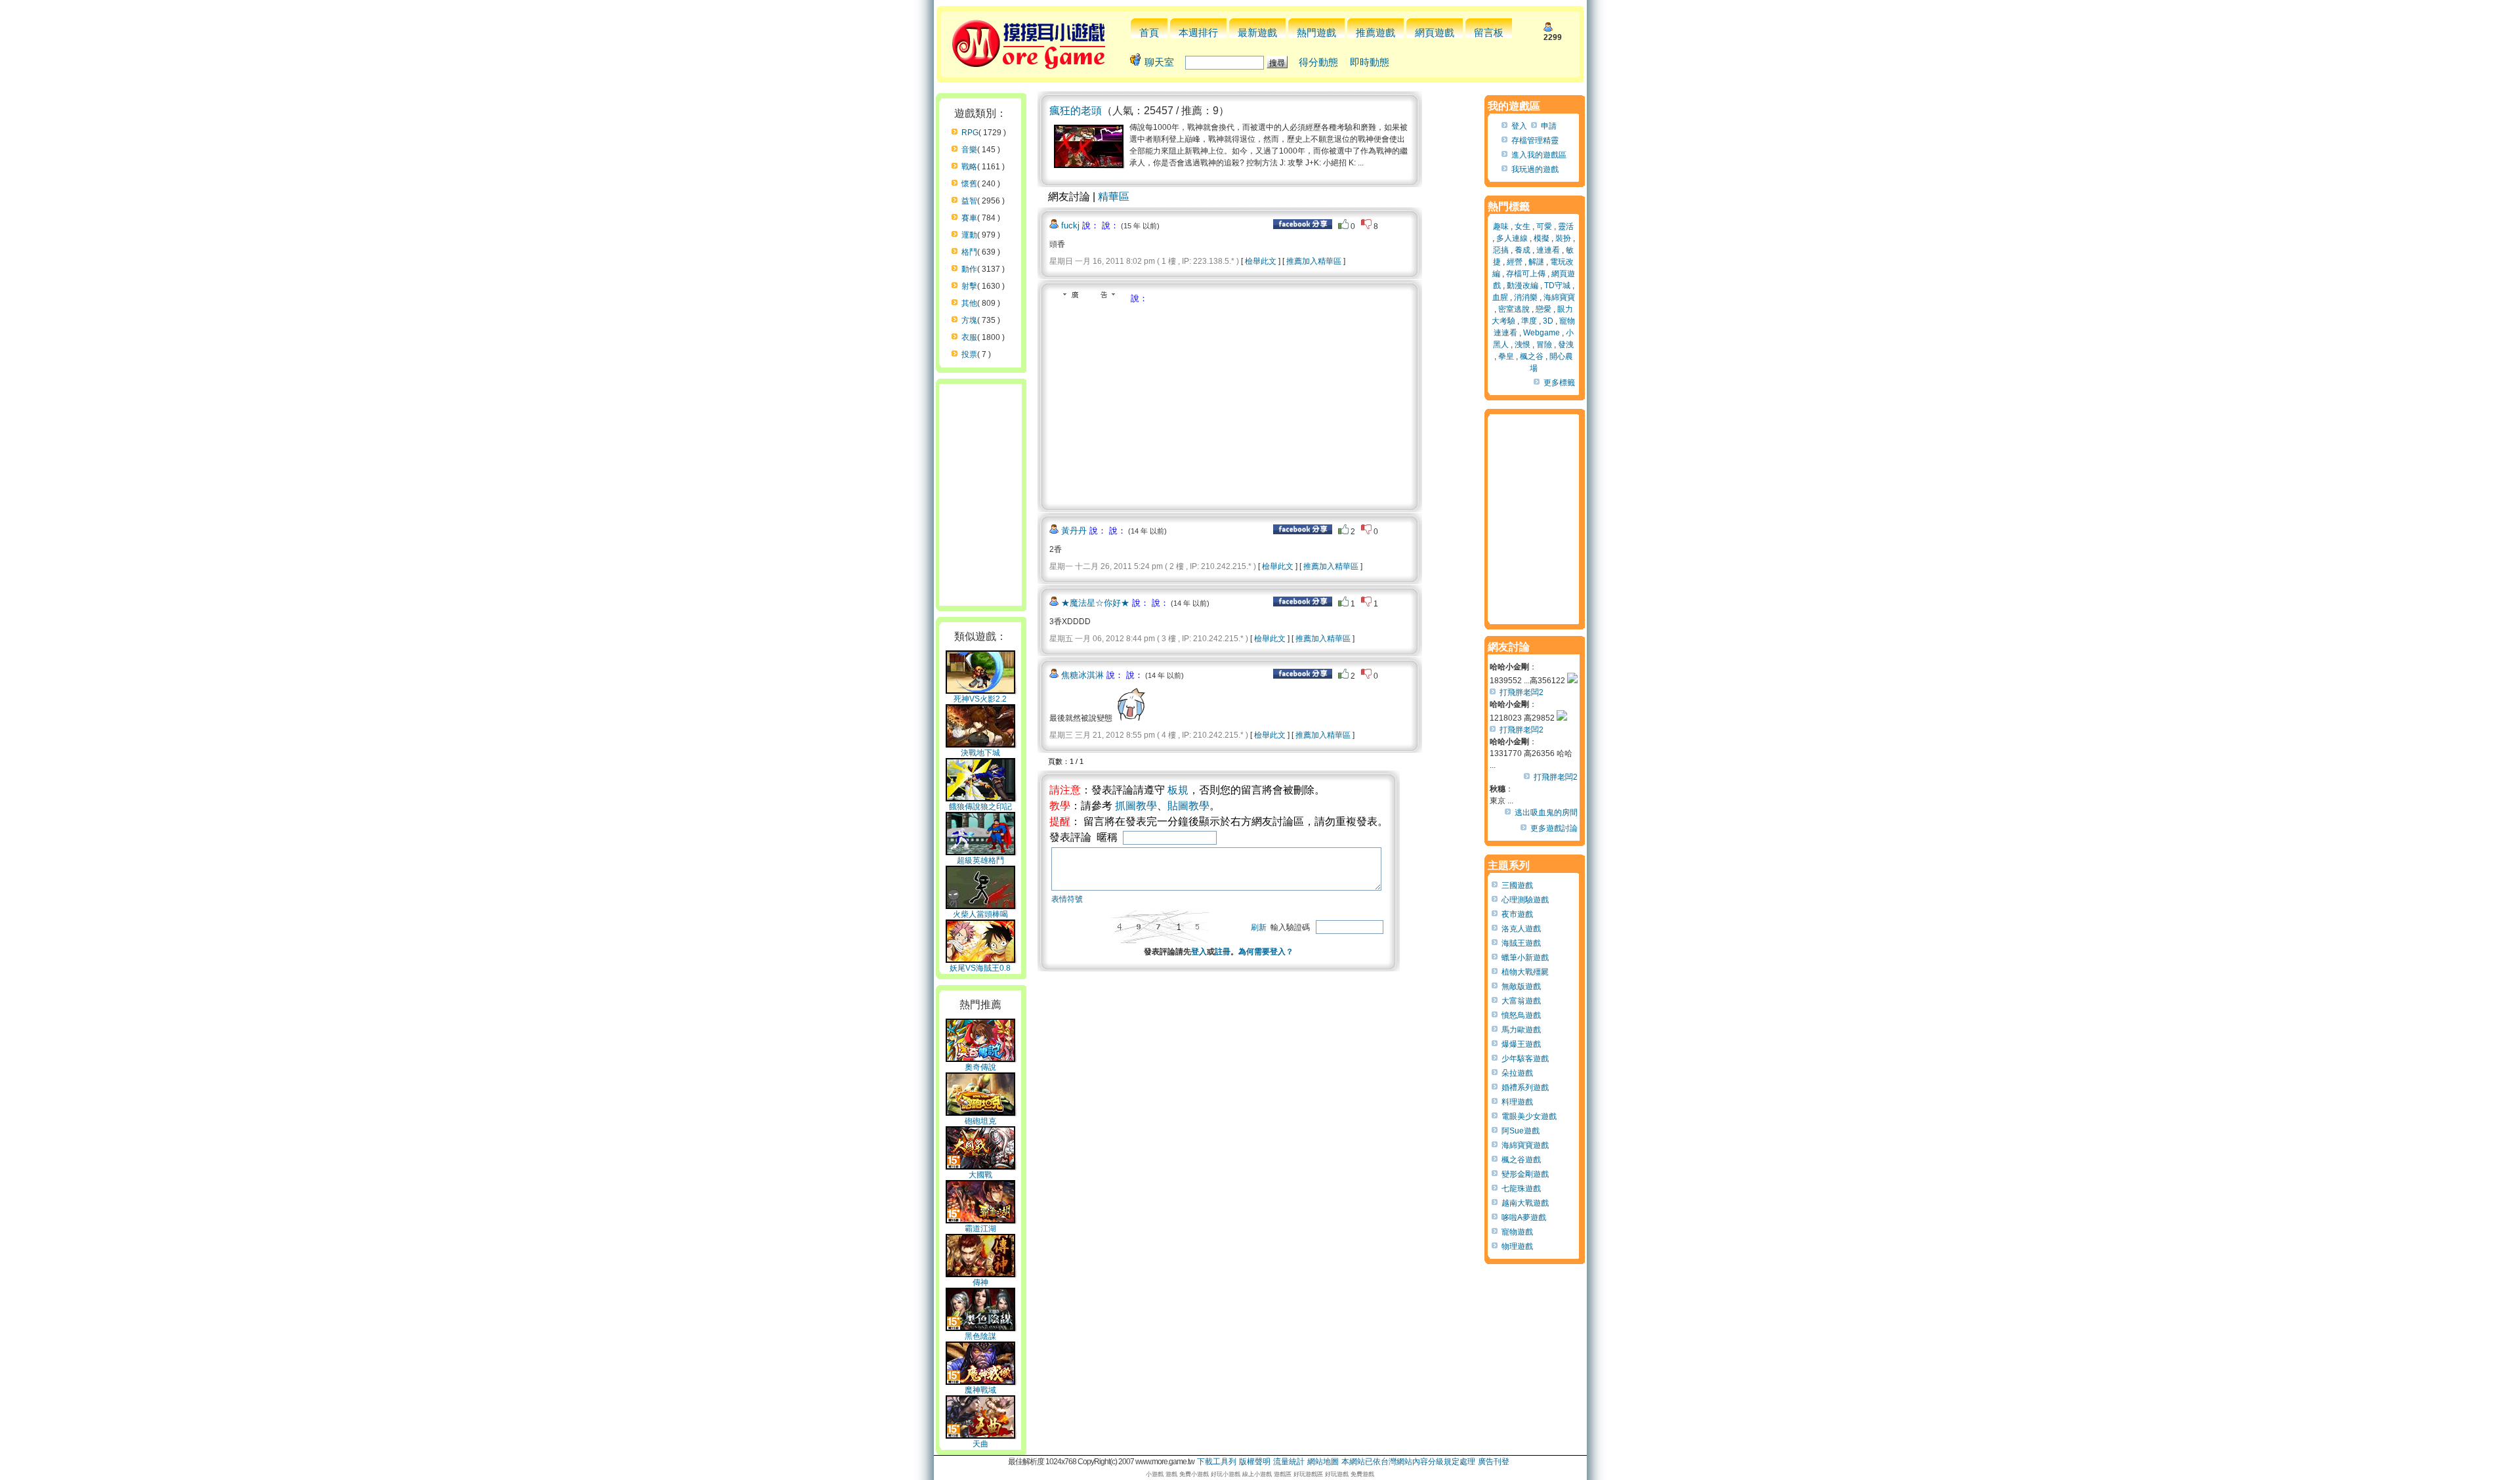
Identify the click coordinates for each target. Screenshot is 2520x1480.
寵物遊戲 (1517, 1232)
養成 (1522, 250)
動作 (969, 269)
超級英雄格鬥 (980, 860)
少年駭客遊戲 (1525, 1059)
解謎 (1536, 262)
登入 (1199, 952)
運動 (969, 235)
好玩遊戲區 (1308, 1474)
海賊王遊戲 (1521, 943)
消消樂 (1526, 297)
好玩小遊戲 (1226, 1474)
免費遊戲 (1362, 1474)
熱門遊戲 (1316, 32)
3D (1548, 321)
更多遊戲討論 (1554, 828)
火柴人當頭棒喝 (980, 914)
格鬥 (969, 252)
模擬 (1542, 238)
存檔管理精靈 (1535, 140)
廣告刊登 (1494, 1462)
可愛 (1544, 226)
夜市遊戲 (1517, 914)
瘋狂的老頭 (1076, 111)
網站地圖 (1323, 1462)
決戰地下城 (980, 753)
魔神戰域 (980, 1390)
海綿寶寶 (1559, 297)
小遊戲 (1155, 1474)
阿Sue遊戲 (1521, 1131)
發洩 (1566, 345)
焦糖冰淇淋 (1082, 675)
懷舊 (969, 184)
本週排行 (1198, 32)
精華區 (1114, 197)
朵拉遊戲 (1517, 1073)
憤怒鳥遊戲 (1521, 1015)
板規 (1178, 790)
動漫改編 (1522, 285)
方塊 (969, 320)
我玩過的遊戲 (1535, 169)
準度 (1529, 321)
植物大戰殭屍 (1525, 972)
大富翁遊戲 (1521, 1001)
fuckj (1070, 225)
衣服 (969, 337)
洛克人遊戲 (1521, 929)
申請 (1549, 126)
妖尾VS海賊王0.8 (980, 968)
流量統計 (1289, 1462)
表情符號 (1067, 899)
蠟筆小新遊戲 (1525, 958)
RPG (970, 133)
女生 (1522, 226)
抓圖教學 (1136, 806)
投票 (969, 354)
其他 (969, 303)
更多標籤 (1559, 383)
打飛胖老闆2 (1522, 692)
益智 (969, 201)
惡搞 (1501, 250)
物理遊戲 (1517, 1246)
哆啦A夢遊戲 (1524, 1217)
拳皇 (1506, 356)
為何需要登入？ (1266, 952)
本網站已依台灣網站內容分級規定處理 (1408, 1462)
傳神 (980, 1282)
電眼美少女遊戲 (1529, 1116)
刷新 (1259, 927)
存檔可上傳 (1526, 274)
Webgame (1542, 333)
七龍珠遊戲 (1521, 1189)
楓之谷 (1532, 356)
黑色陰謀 (980, 1336)
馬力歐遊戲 (1521, 1030)
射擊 (969, 286)
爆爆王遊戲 (1521, 1044)
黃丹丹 (1074, 531)
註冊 (1223, 952)
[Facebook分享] (1303, 226)
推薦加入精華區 (1314, 261)
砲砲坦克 (980, 1121)
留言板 (1489, 32)
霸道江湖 (980, 1229)
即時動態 (1370, 62)
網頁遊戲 (1435, 32)
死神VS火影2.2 (980, 699)
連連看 (1548, 250)
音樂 (969, 150)
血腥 (1500, 297)
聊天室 (1159, 62)
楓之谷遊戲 (1521, 1160)
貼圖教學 (1188, 806)
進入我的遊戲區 (1539, 155)
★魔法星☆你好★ (1095, 603)
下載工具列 (1217, 1462)
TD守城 (1557, 285)
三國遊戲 (1517, 885)
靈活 (1566, 226)
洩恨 (1522, 345)
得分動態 (1318, 62)
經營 (1515, 262)
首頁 (1149, 32)
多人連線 (1512, 238)
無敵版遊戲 (1521, 986)
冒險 (1544, 345)
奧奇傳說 (980, 1067)
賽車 (969, 218)
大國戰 (980, 1175)
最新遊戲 (1257, 32)
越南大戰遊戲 (1525, 1203)
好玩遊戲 (1337, 1474)
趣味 (1501, 226)
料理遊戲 (1517, 1102)
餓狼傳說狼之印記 (980, 807)
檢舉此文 (1261, 261)
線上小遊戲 (1257, 1474)
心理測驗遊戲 (1525, 900)
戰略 (969, 167)
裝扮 (1563, 238)
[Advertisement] (1160, 403)
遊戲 (1171, 1474)
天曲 (980, 1444)
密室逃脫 (1514, 309)
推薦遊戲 (1375, 32)
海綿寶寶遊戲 (1525, 1145)
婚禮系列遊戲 (1525, 1088)
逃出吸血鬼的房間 (1546, 813)
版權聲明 (1255, 1462)
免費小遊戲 (1194, 1474)
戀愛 (1543, 309)
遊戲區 (1283, 1474)
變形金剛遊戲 (1525, 1174)
